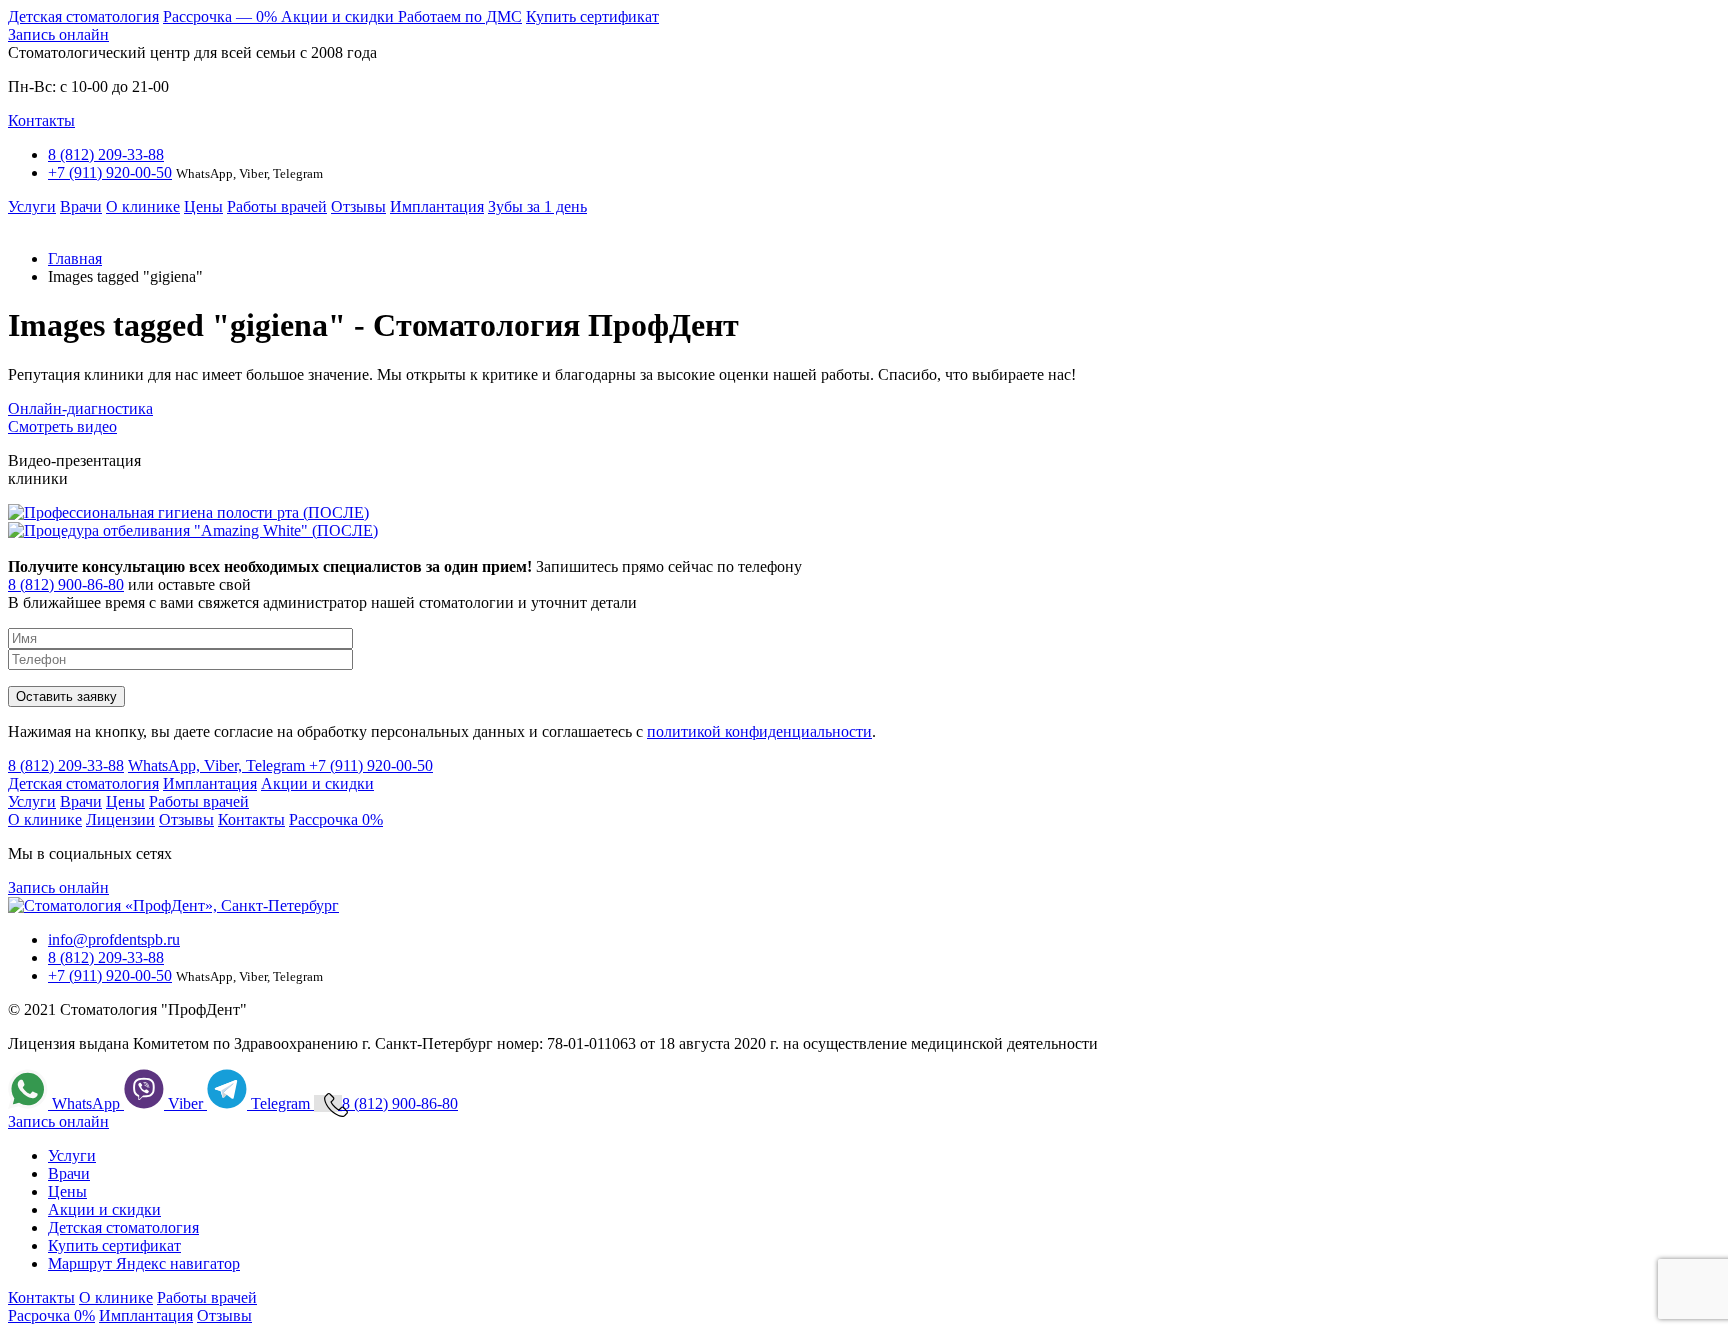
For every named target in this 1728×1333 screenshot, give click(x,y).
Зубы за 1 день (537, 206)
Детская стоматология (83, 16)
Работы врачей (277, 206)
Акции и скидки (339, 16)
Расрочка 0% (51, 1315)
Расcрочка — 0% (222, 16)
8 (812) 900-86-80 (66, 584)
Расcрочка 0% (336, 819)
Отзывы (358, 206)
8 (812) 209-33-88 (106, 154)
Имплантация (437, 206)
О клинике (143, 206)
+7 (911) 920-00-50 (110, 172)
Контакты (41, 120)
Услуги (32, 206)
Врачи (81, 206)
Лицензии (120, 819)
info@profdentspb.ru (114, 939)
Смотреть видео (62, 426)
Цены (203, 206)
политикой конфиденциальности (759, 731)
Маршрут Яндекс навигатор (144, 1263)
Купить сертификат (592, 16)
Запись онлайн (58, 34)
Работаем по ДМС (460, 16)
